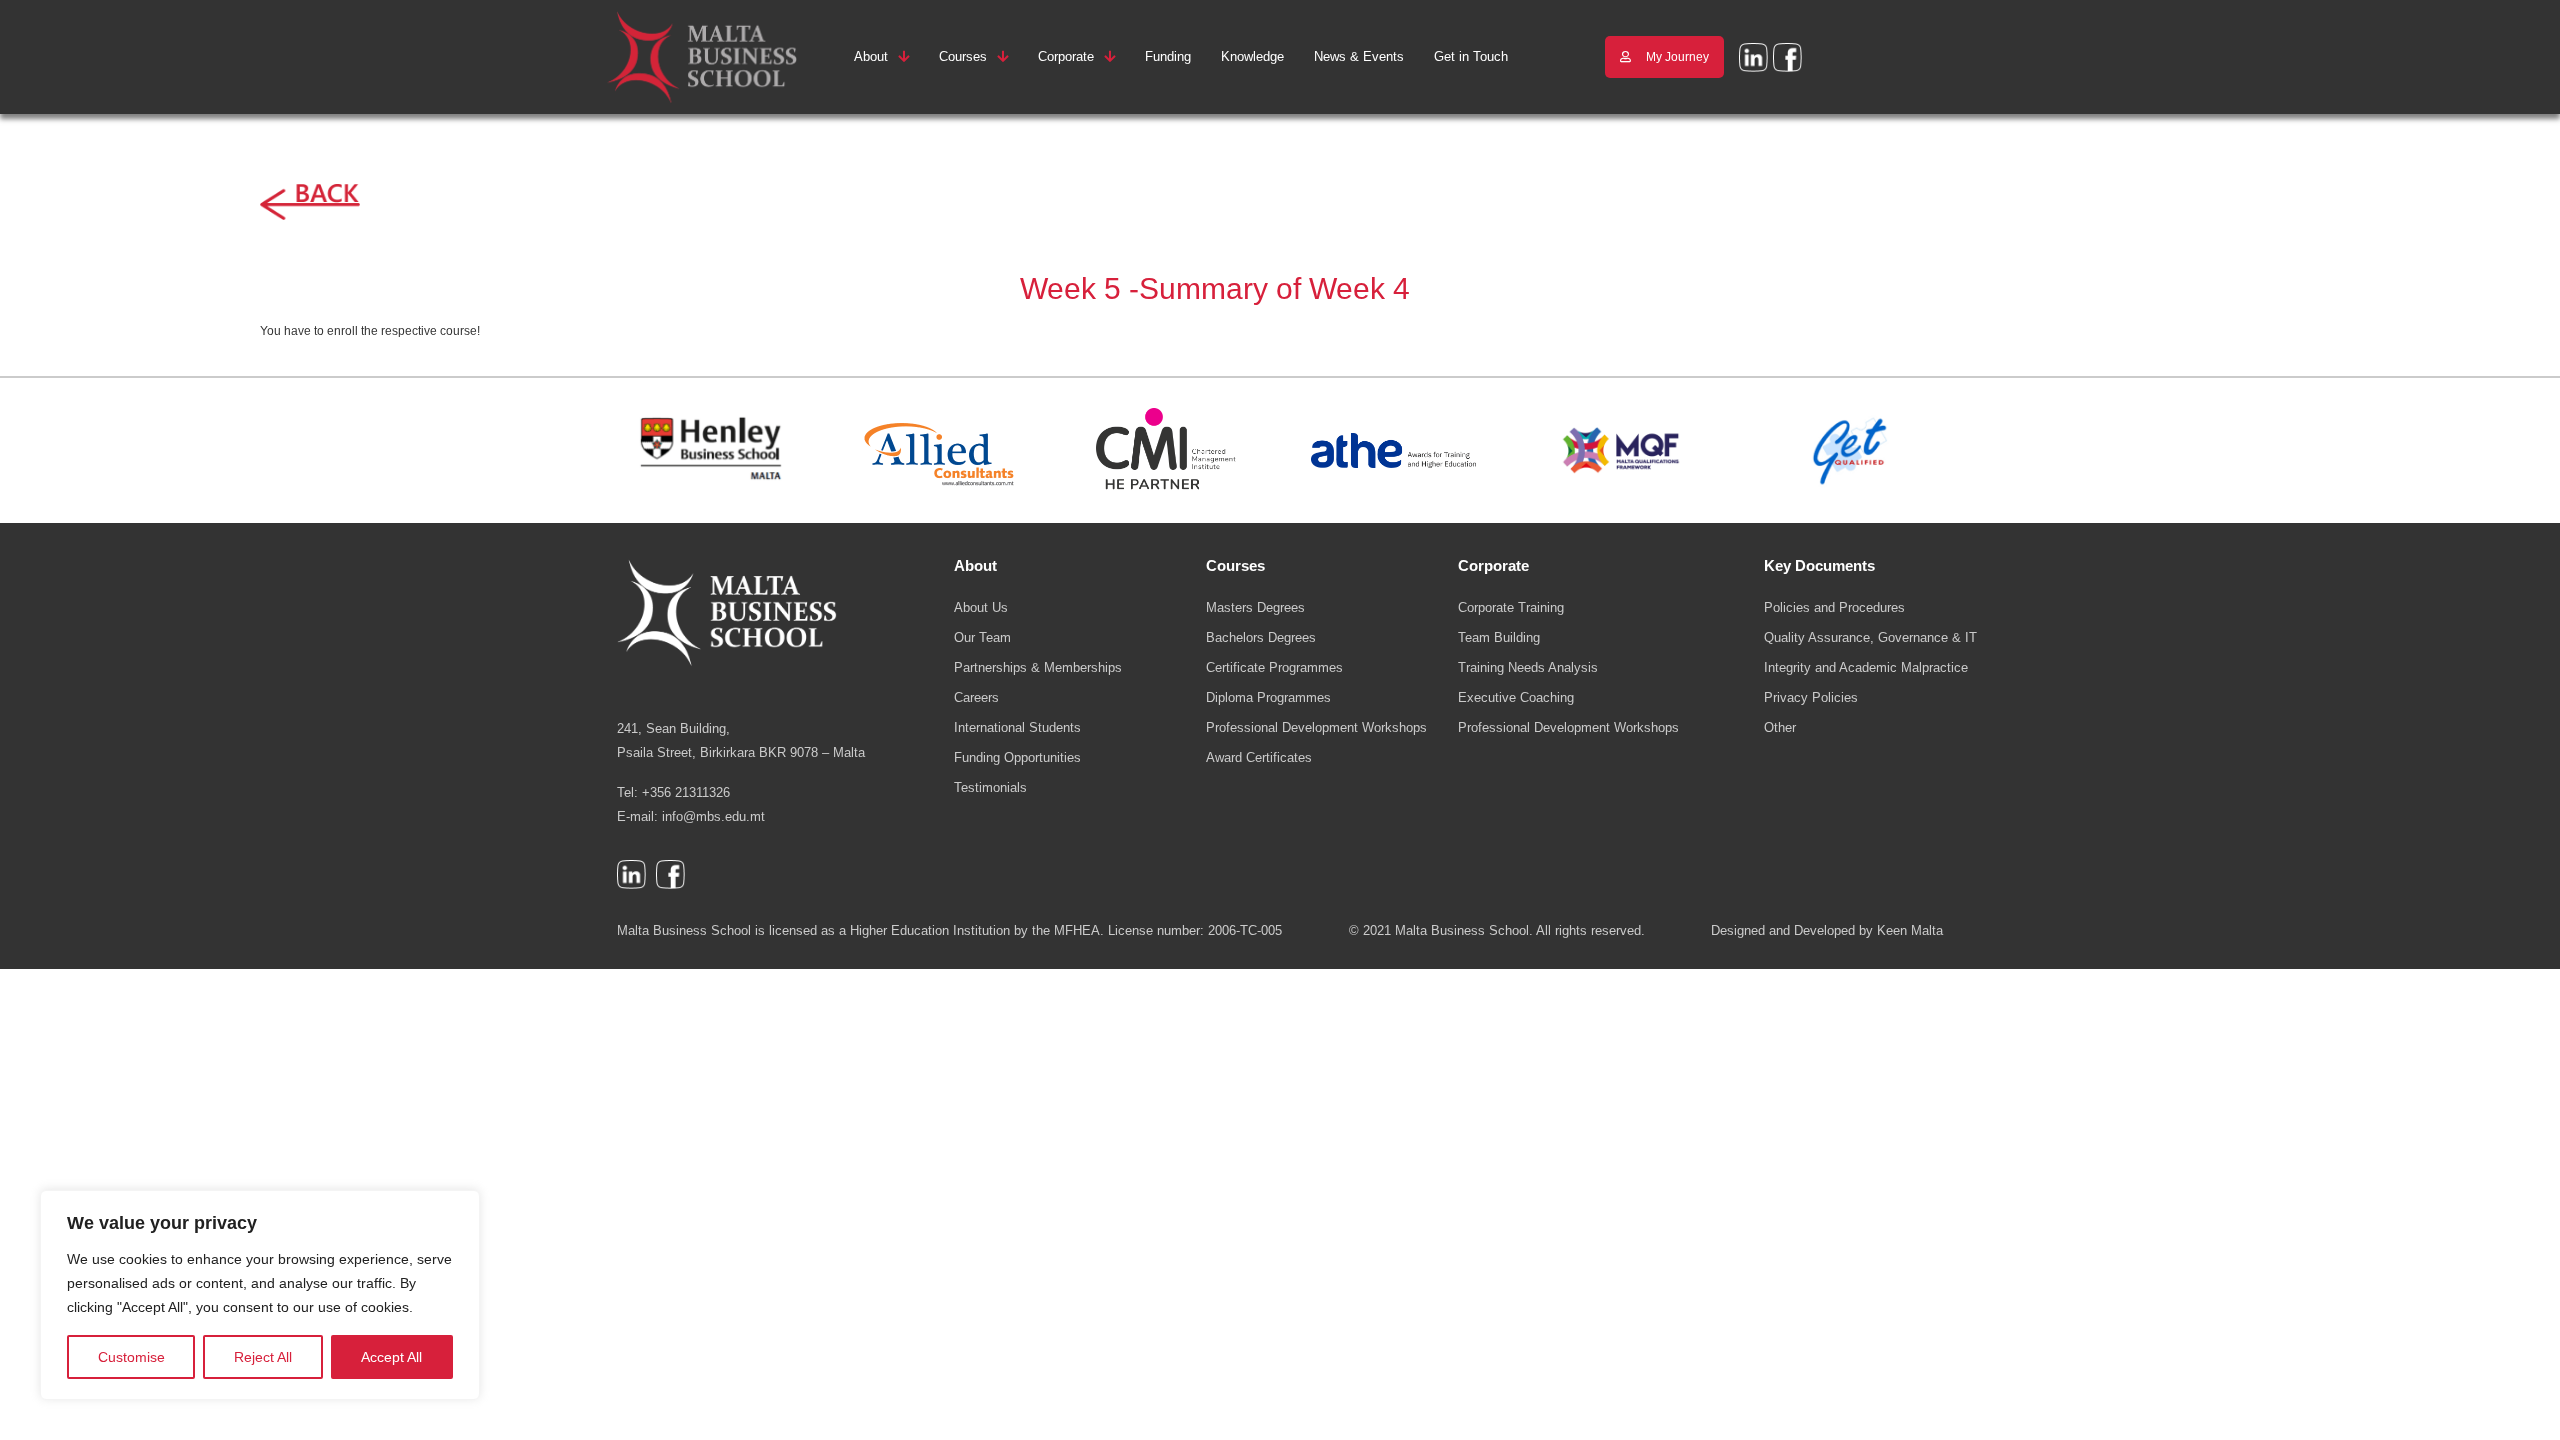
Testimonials (990, 787)
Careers (976, 697)
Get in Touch (1471, 56)
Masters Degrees (1255, 607)
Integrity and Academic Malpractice (1866, 667)
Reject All (263, 1357)
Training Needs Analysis (1528, 667)
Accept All (391, 1357)
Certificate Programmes (1274, 667)
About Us (981, 607)
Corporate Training (1511, 607)
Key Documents (1819, 565)
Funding (1168, 56)
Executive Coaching (1516, 697)
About (871, 56)
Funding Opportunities (1017, 757)
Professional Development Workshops (1316, 727)
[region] (260, 1295)
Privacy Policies (1811, 697)
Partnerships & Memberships (1038, 667)
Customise (131, 1357)
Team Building (1499, 637)
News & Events (1359, 56)
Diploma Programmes (1268, 697)
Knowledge (1252, 56)
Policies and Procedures (1834, 607)
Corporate (1066, 56)
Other (1780, 727)
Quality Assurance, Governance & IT (1870, 637)
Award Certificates (1259, 757)
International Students (1017, 727)
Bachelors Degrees (1261, 637)
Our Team (982, 637)
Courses (963, 56)
